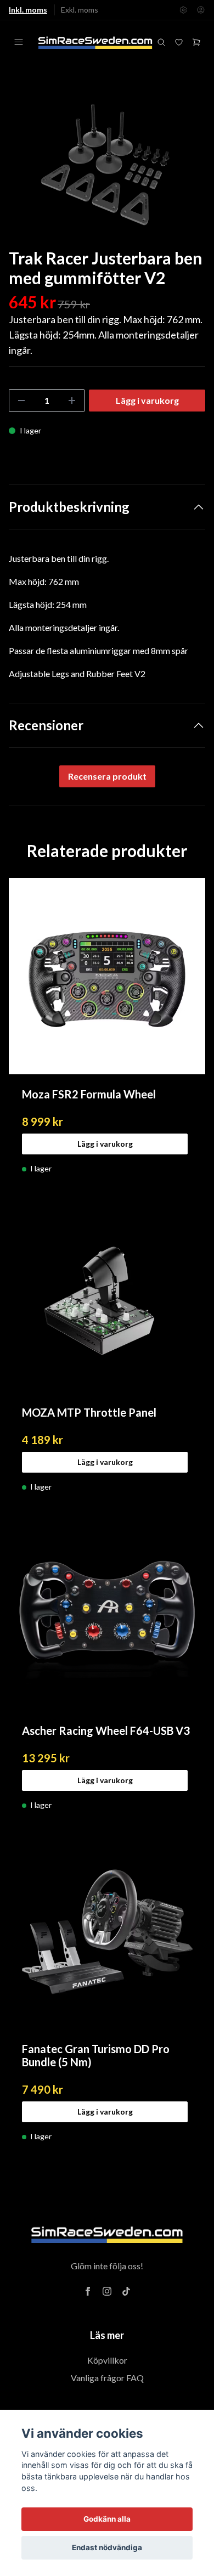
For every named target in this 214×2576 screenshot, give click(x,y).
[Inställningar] (183, 10)
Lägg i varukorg (105, 1144)
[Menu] (19, 42)
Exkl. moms (80, 10)
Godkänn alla (107, 2519)
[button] (187, 170)
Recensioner (46, 725)
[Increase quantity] (72, 401)
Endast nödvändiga (107, 2547)
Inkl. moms (28, 10)
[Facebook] (88, 2291)
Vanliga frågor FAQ (107, 2378)
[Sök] (161, 42)
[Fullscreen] (107, 165)
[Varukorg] (196, 42)
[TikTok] (126, 2291)
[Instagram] (107, 2291)
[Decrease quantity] (21, 401)
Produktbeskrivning (69, 507)
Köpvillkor (107, 2360)
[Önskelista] (179, 42)
